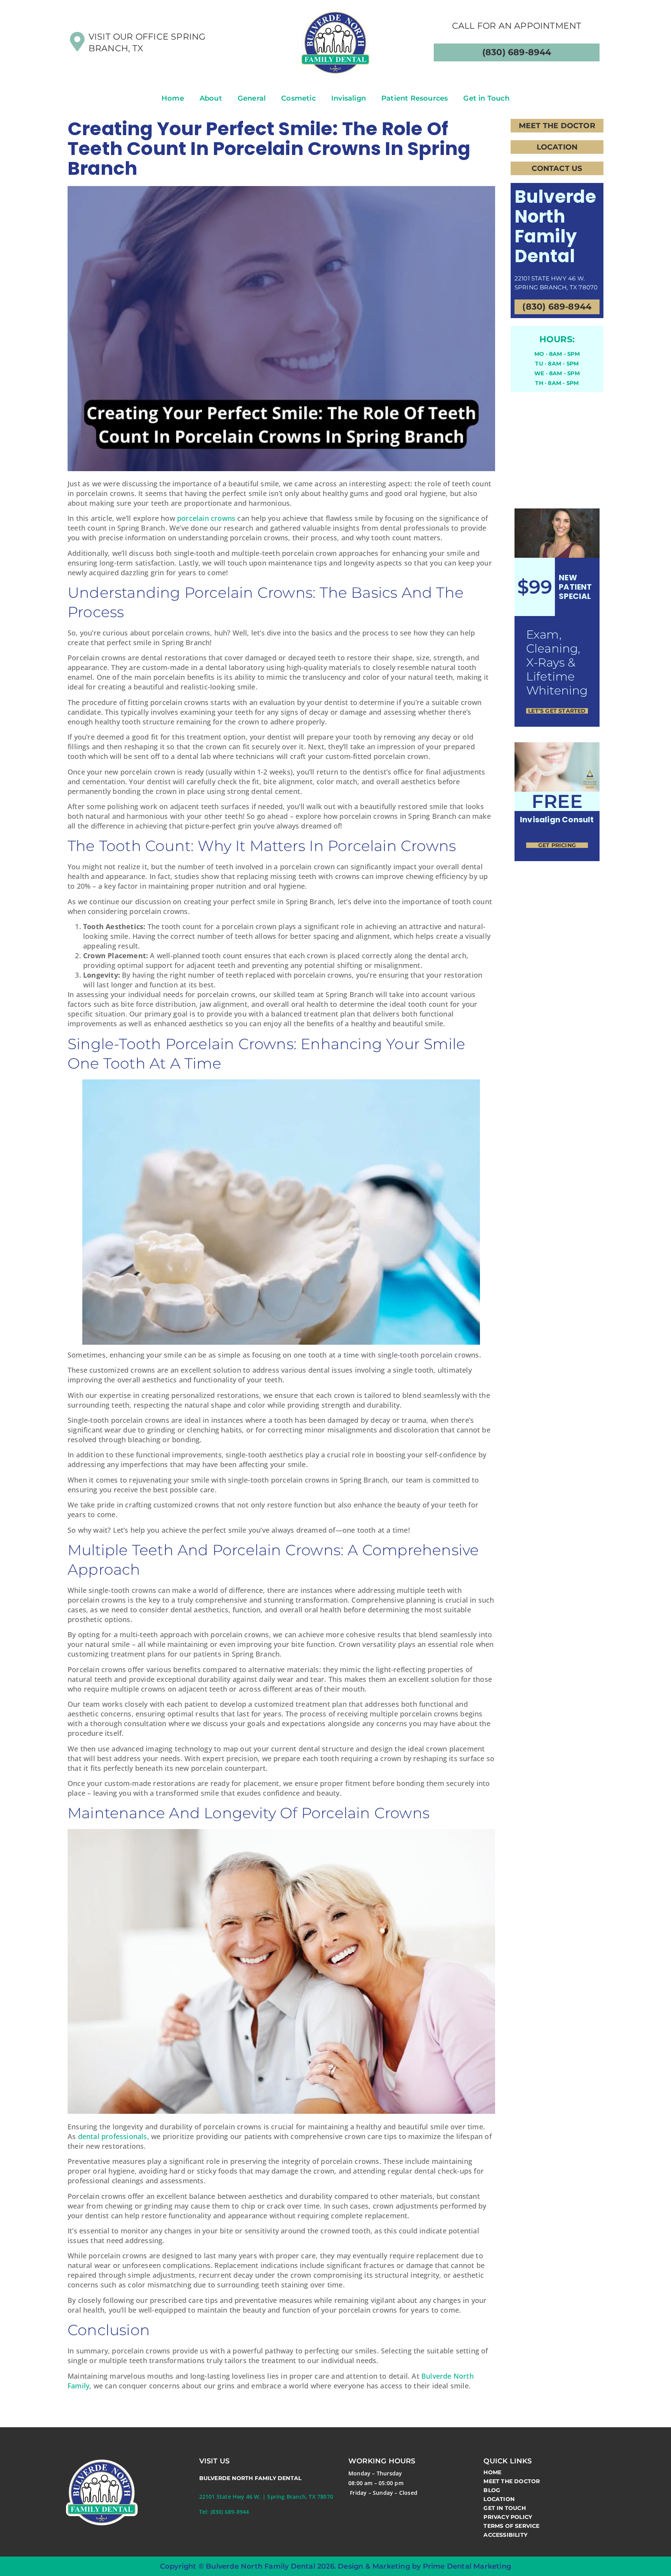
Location (499, 2499)
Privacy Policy (508, 2517)
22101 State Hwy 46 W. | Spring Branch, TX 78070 (266, 2497)
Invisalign (349, 98)
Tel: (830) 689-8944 (224, 2512)
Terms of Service (511, 2526)
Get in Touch (486, 98)
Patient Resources (415, 98)
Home (173, 98)
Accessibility (505, 2535)
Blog (492, 2490)
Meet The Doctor (512, 2481)
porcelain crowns (206, 518)
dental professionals (113, 2136)
